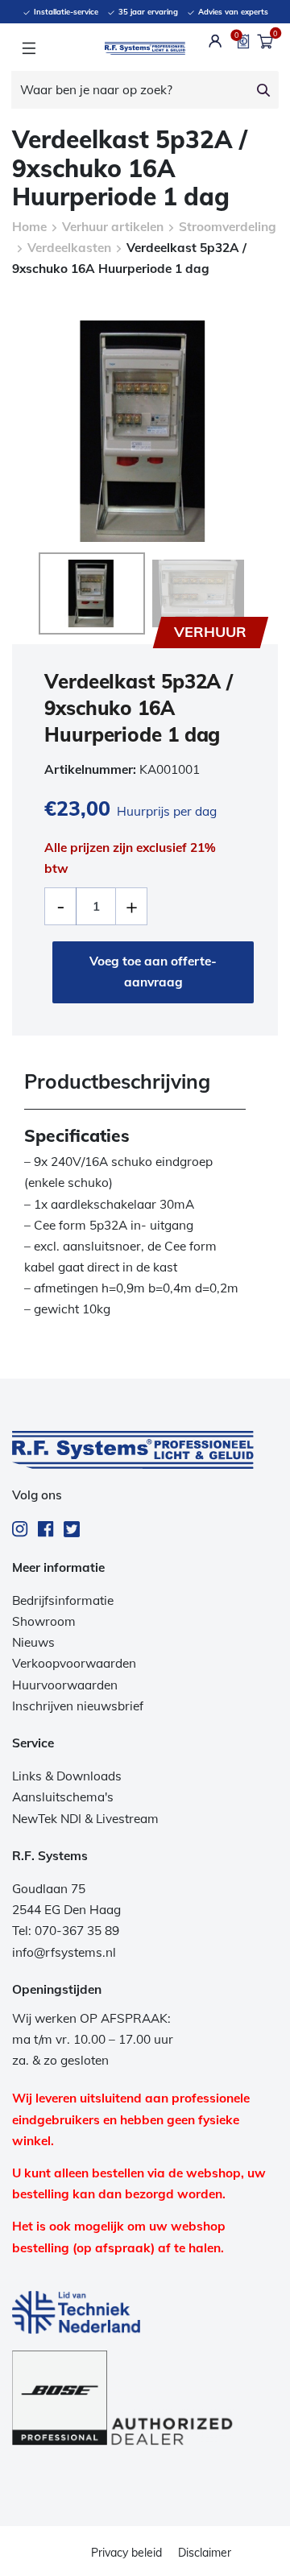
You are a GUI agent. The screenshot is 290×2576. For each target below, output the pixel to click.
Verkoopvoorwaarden (74, 1663)
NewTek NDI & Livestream (85, 1819)
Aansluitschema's (63, 1797)
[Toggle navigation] (29, 48)
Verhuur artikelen (113, 227)
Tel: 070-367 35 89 (66, 1931)
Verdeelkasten (69, 248)
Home (29, 227)
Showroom (44, 1621)
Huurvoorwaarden (65, 1685)
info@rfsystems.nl (64, 1952)
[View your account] (215, 41)
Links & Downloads (67, 1776)
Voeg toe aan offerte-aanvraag (153, 972)
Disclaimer (205, 2553)
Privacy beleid (126, 2553)
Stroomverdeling (228, 227)
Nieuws (33, 1642)
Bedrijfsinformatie (63, 1600)
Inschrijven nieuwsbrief (78, 1706)
